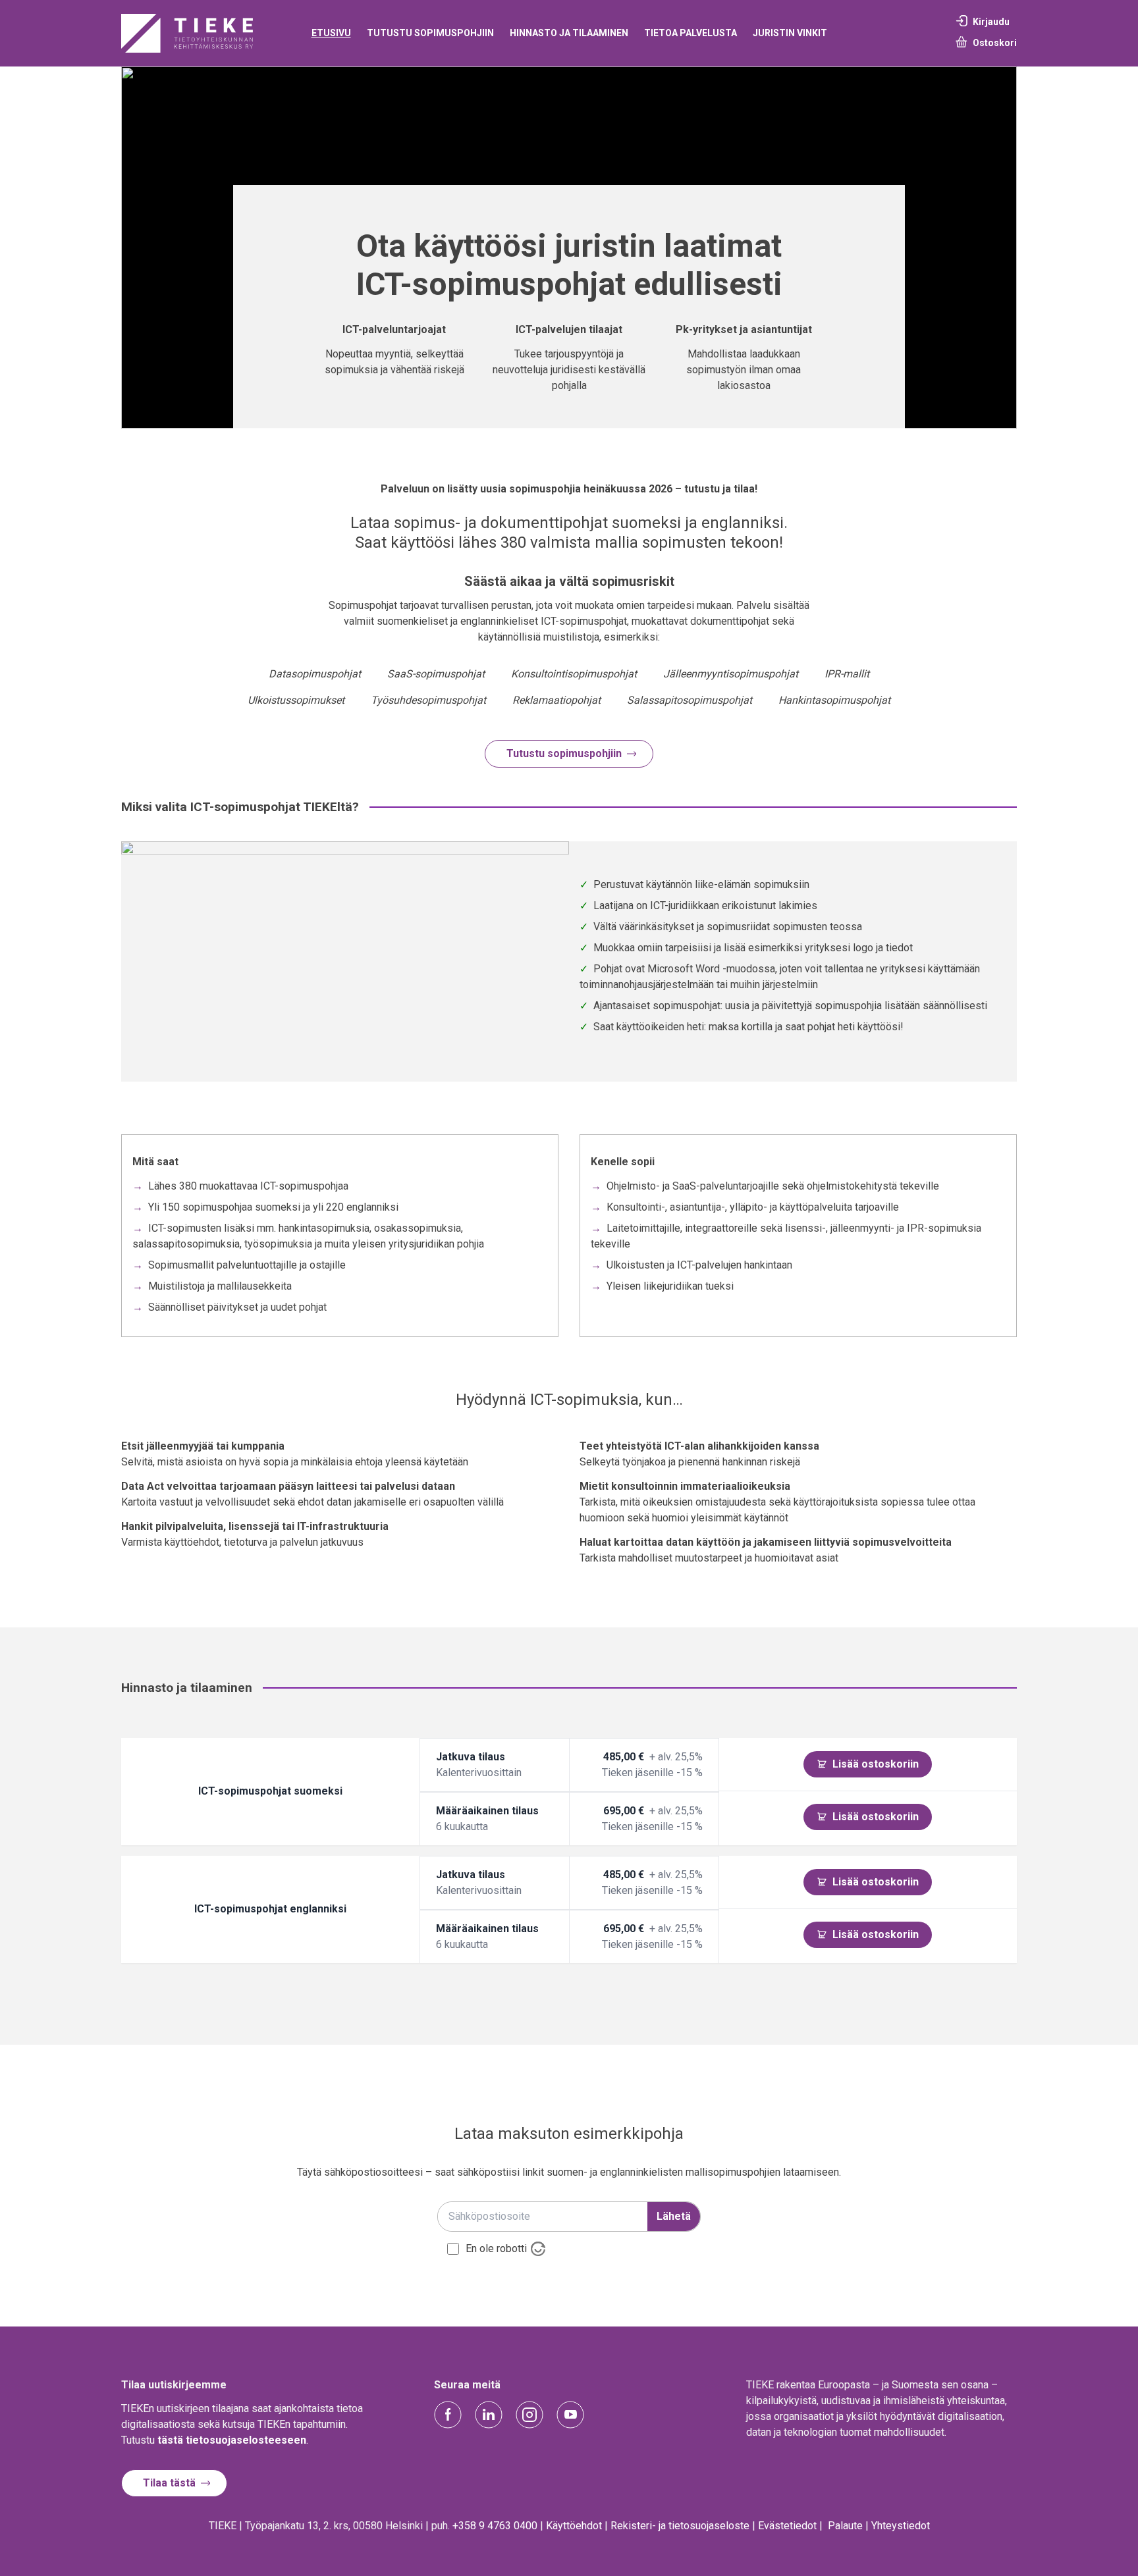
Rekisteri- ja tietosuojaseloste (680, 2526)
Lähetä (674, 2216)
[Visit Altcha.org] (538, 2249)
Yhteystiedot (901, 2526)
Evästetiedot (787, 2526)
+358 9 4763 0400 (495, 2526)
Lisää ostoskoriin (876, 1764)
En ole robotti (496, 2249)
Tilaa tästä (169, 2483)
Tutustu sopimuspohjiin (564, 753)
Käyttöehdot (574, 2526)
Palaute (845, 2526)
